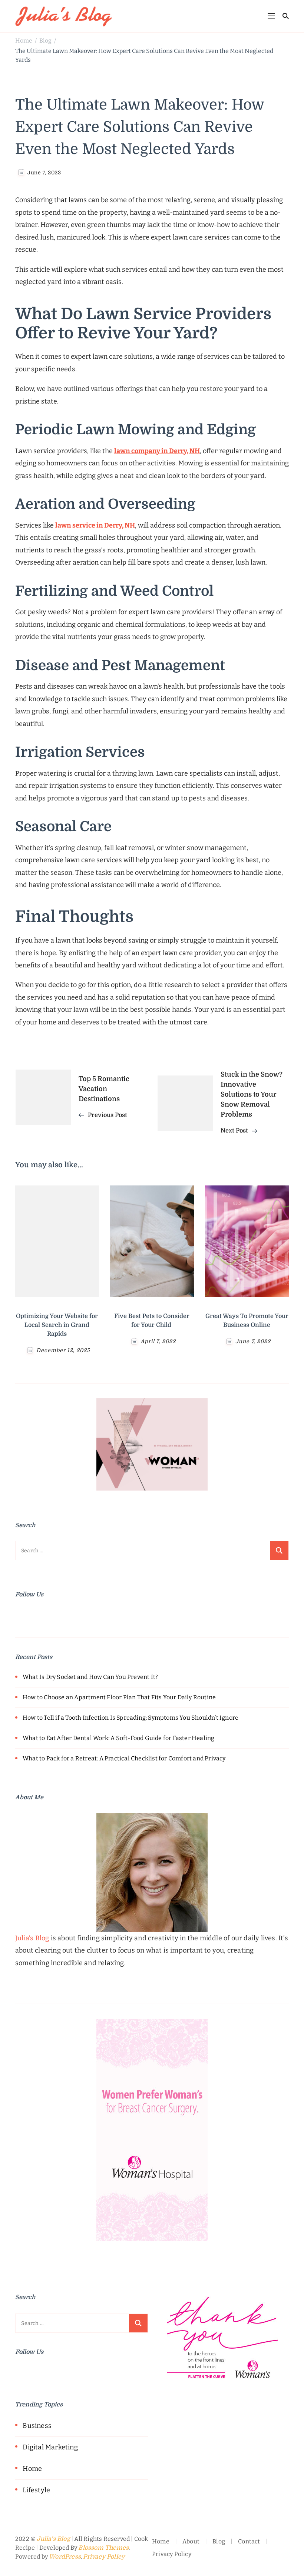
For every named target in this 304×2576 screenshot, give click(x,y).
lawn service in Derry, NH (95, 525)
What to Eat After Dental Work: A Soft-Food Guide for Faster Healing (118, 1738)
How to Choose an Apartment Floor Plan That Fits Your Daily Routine (119, 1697)
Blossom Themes (103, 2548)
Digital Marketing (50, 2447)
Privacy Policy (104, 2557)
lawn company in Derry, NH (157, 451)
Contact (249, 2541)
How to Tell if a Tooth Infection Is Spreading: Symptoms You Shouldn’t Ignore (130, 1718)
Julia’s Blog (32, 1938)
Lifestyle (36, 2490)
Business (37, 2426)
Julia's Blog (53, 2539)
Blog (219, 2541)
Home (32, 2469)
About (191, 2541)
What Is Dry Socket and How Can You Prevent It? (90, 1677)
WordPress (65, 2557)
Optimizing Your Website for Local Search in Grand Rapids (57, 1325)
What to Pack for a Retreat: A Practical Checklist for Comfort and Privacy (124, 1758)
